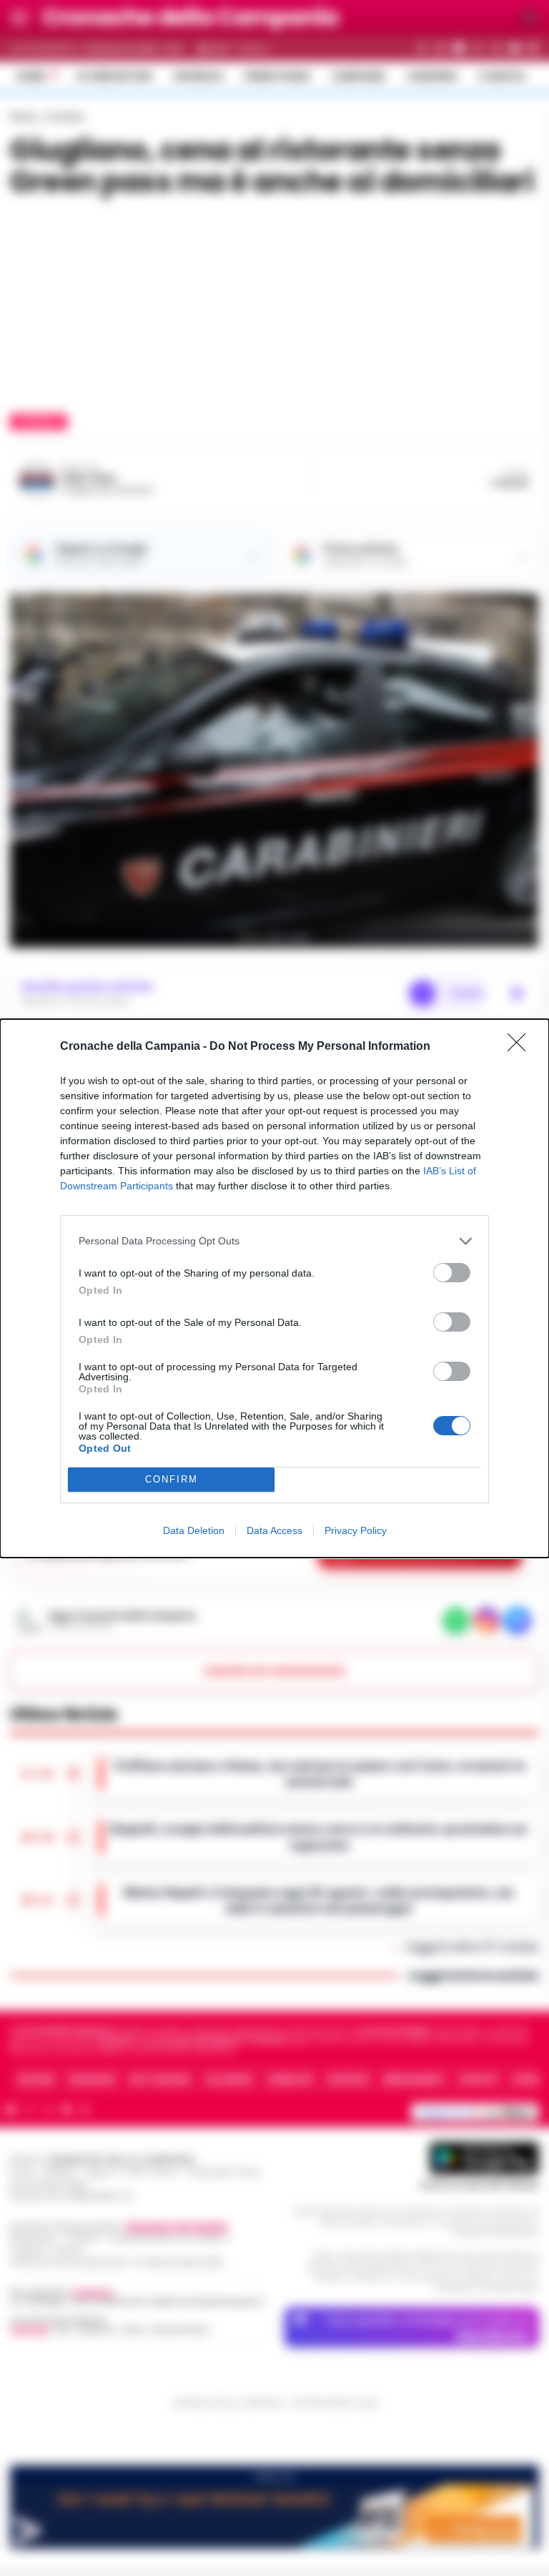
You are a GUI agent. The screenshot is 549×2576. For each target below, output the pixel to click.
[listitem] (274, 1241)
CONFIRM (172, 1479)
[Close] (521, 1047)
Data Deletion (194, 1530)
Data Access (274, 1530)
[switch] (452, 1273)
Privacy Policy (356, 1530)
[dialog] (274, 1288)
